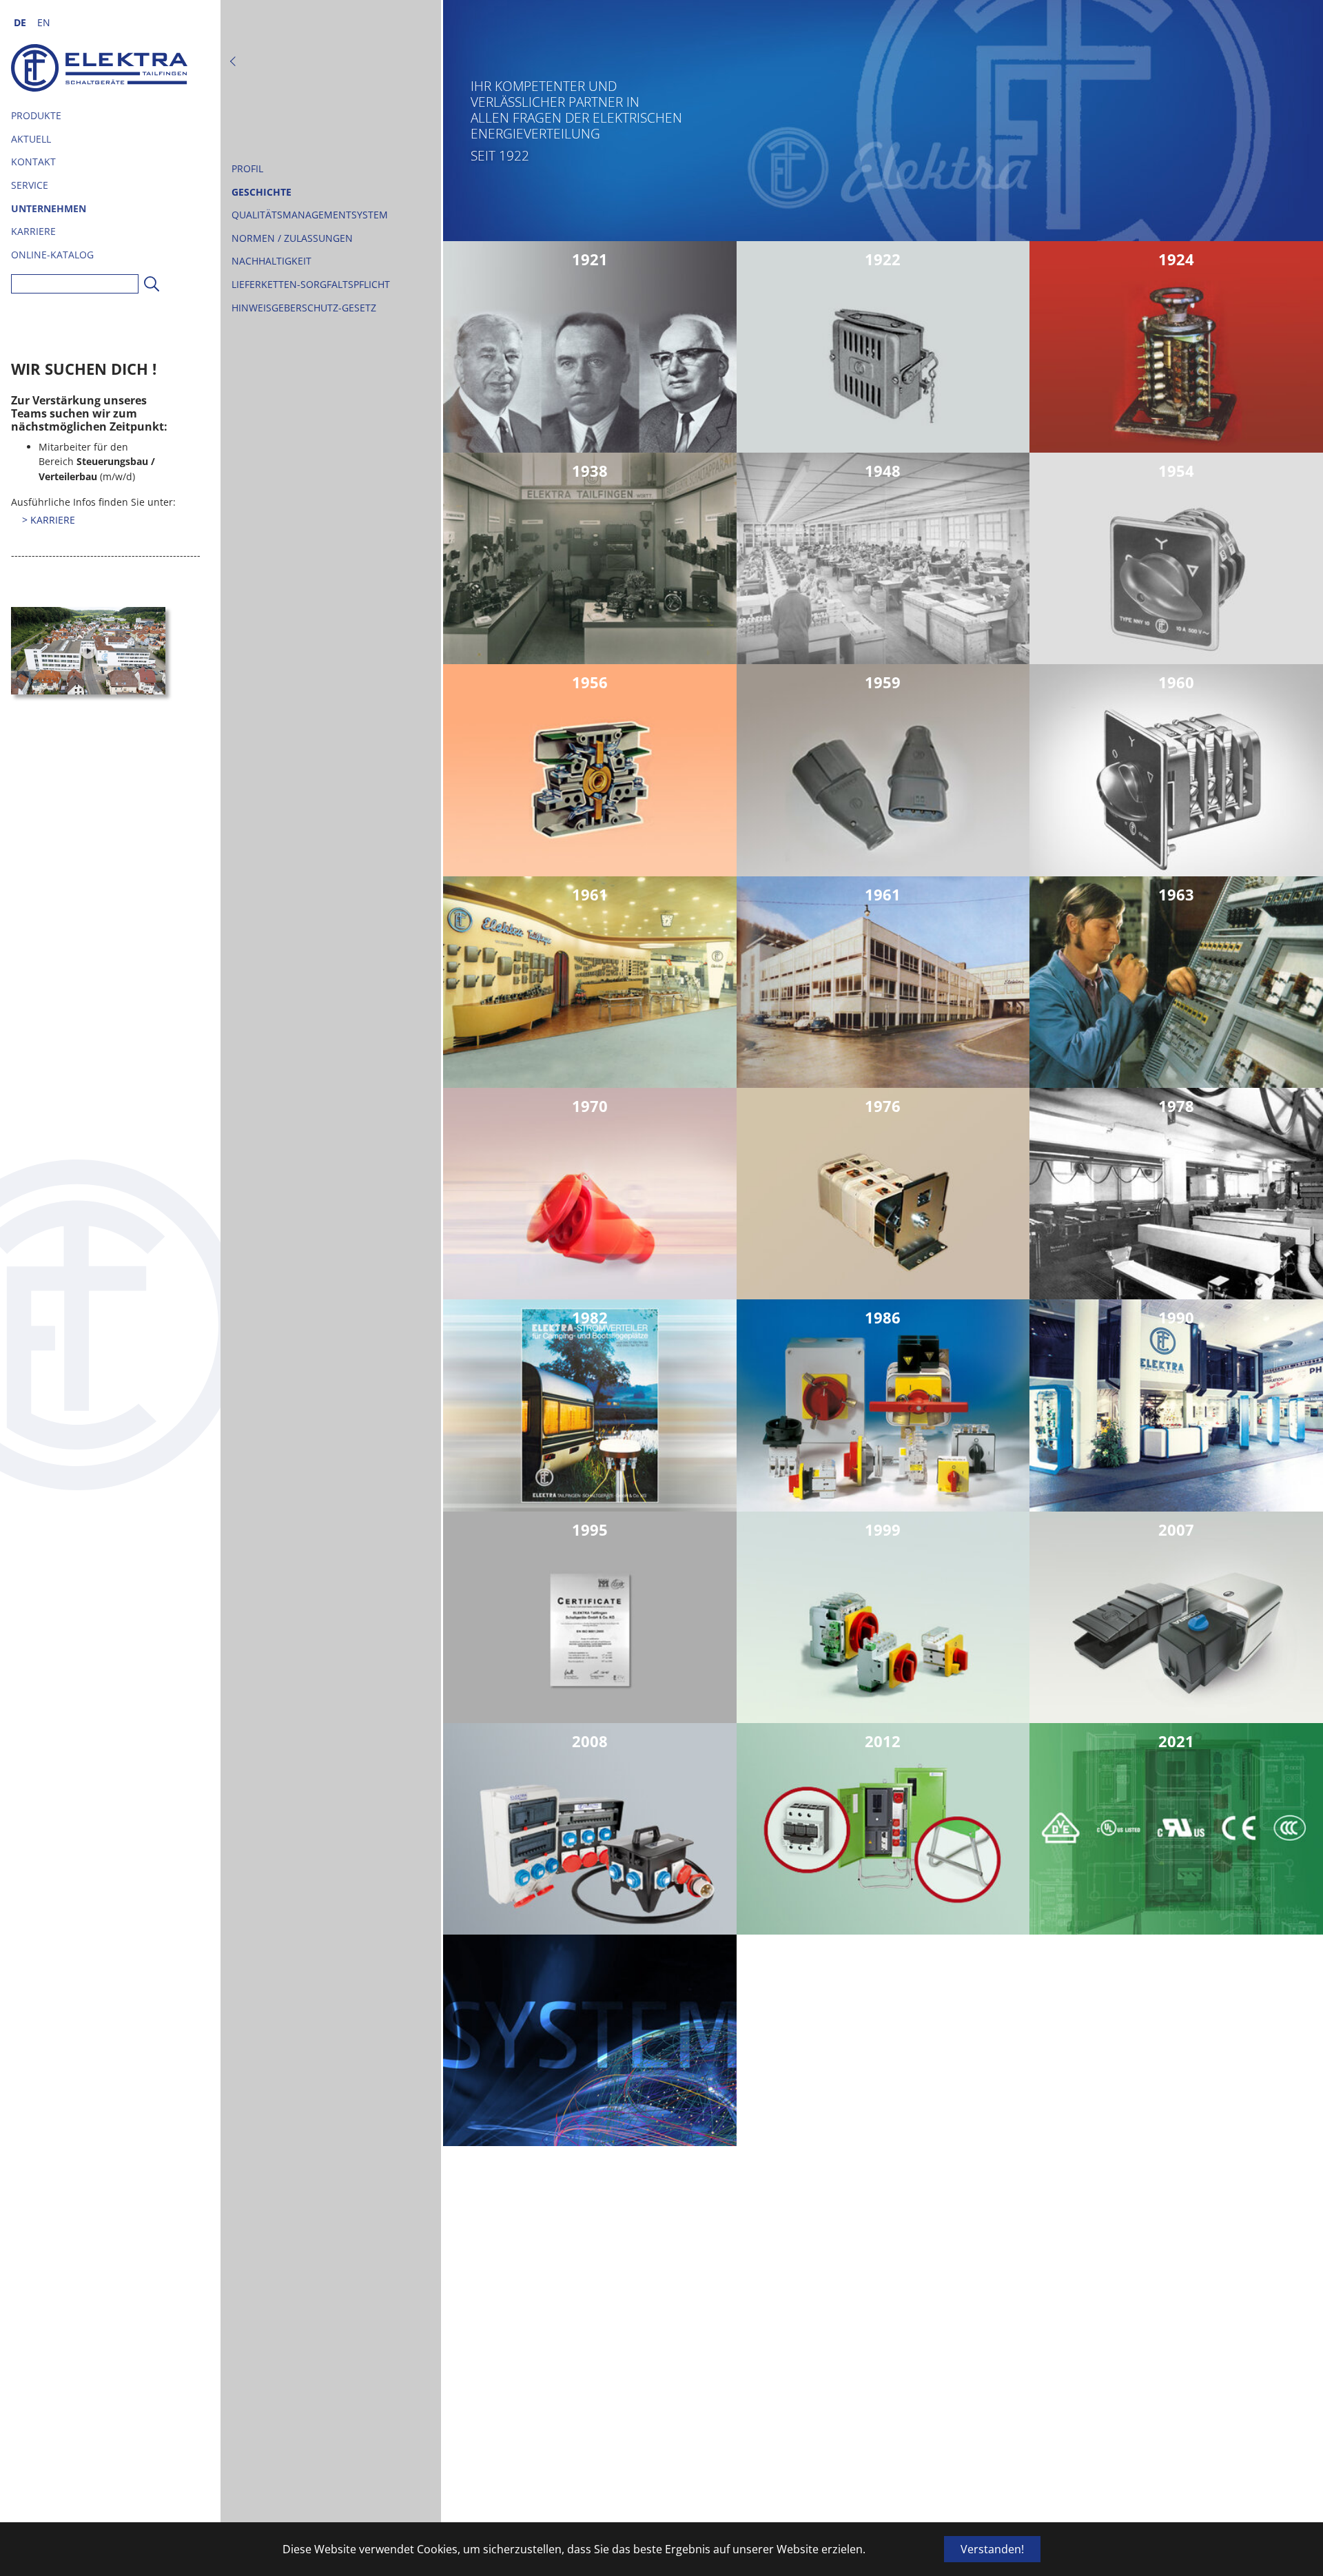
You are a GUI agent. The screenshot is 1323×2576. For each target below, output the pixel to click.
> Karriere (49, 520)
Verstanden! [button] (992, 2549)
